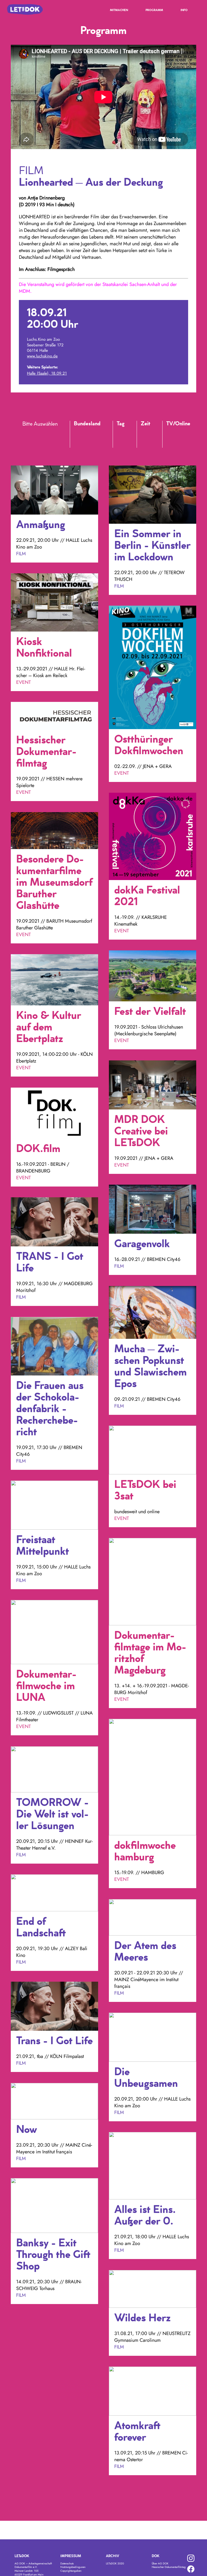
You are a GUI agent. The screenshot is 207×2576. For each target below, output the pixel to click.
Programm (154, 11)
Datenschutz (67, 2563)
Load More (103, 2489)
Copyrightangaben (71, 2571)
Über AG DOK (160, 2563)
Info (184, 11)
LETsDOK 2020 (115, 2563)
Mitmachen (119, 11)
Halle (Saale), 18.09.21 (47, 373)
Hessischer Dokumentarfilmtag (169, 2567)
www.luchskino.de (42, 356)
